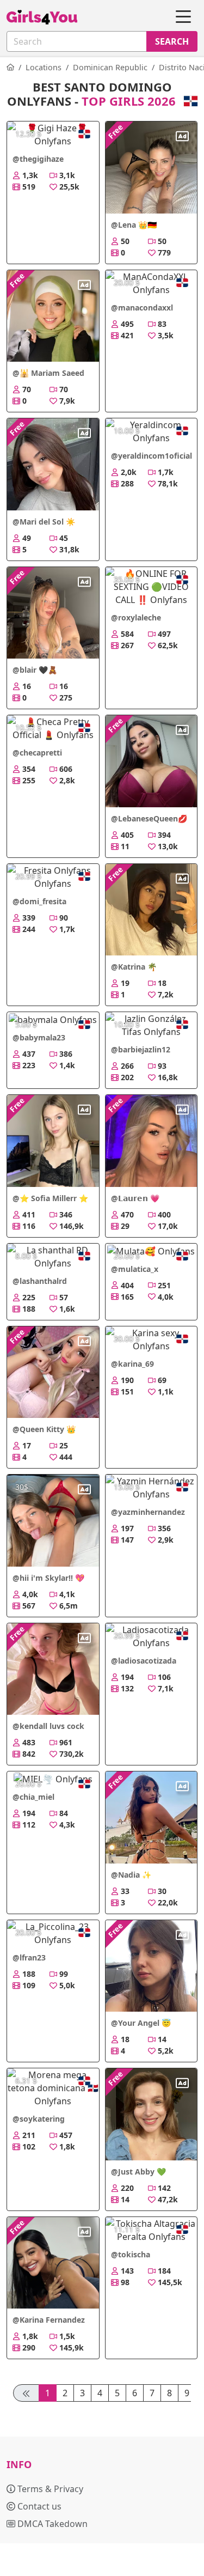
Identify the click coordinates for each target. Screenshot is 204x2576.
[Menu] (183, 17)
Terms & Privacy (49, 2489)
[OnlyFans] (10, 67)
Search (172, 41)
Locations (44, 67)
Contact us (38, 2506)
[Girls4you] (42, 17)
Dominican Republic (110, 67)
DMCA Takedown (51, 2524)
